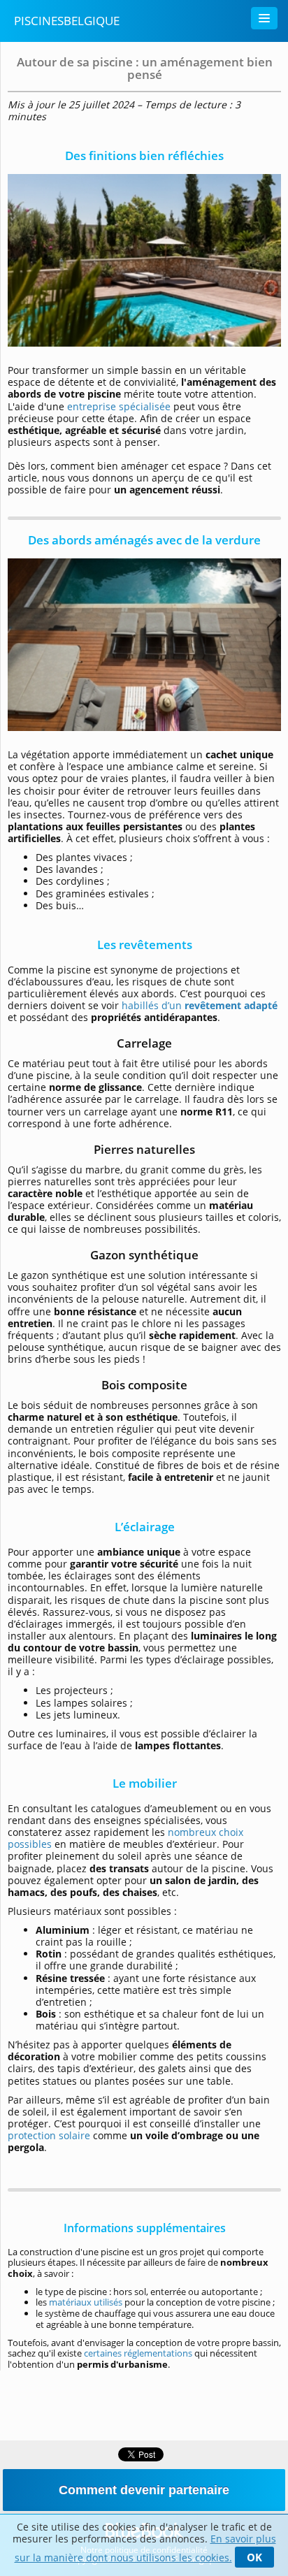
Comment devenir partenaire (144, 2490)
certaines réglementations (138, 2353)
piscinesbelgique (67, 21)
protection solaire (49, 2135)
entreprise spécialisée (119, 406)
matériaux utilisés (86, 2302)
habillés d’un (200, 1005)
